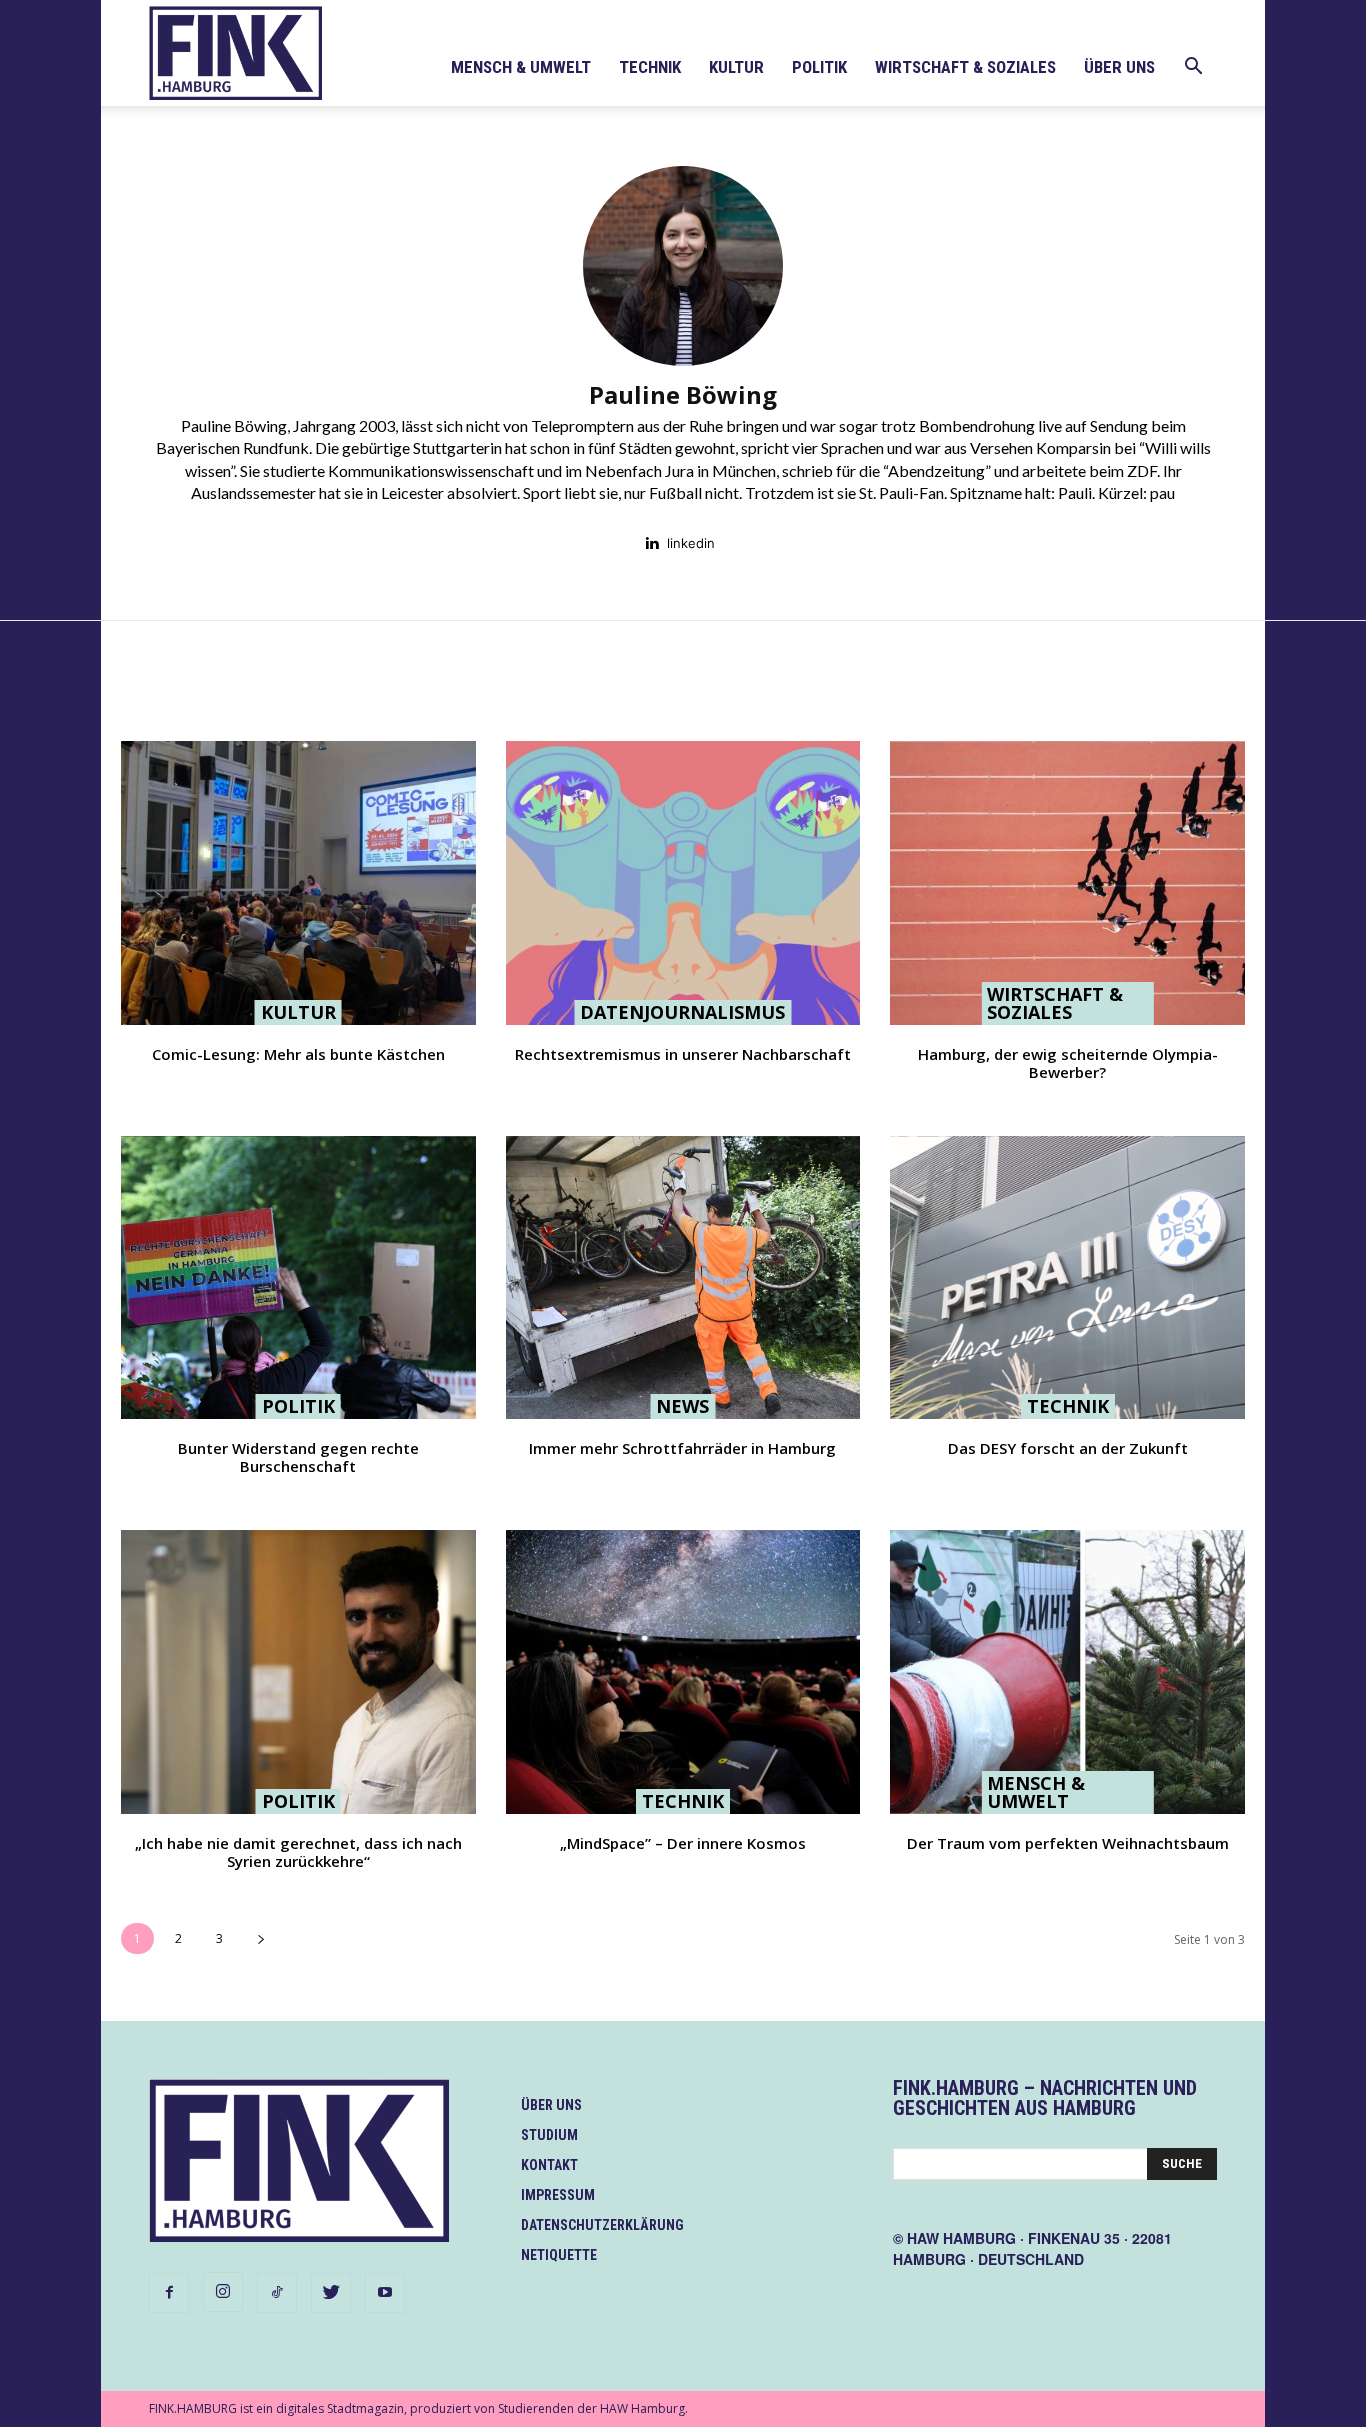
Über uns (1119, 67)
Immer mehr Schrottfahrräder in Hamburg (682, 1448)
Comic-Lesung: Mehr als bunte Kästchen (298, 1054)
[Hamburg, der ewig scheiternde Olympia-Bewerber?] (1067, 883)
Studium (549, 2135)
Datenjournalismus (682, 1012)
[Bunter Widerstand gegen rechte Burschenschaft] (298, 1278)
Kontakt (549, 2165)
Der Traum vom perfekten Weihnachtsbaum (1068, 1843)
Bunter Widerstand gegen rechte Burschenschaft (298, 1457)
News (682, 1406)
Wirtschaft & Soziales (965, 67)
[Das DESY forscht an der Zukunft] (1067, 1278)
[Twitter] (331, 2293)
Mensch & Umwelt (521, 67)
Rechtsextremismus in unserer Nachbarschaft (683, 1054)
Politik (819, 67)
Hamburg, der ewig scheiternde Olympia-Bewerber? (1068, 1063)
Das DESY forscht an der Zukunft (1068, 1448)
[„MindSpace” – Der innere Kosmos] (683, 1672)
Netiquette (559, 2255)
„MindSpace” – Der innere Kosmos (683, 1843)
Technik (650, 67)
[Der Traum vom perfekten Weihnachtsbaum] (1067, 1672)
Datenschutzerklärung (602, 2225)
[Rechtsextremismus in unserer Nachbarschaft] (683, 883)
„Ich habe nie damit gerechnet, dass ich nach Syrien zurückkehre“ (298, 1852)
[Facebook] (169, 2293)
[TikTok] (277, 2293)
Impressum (558, 2195)
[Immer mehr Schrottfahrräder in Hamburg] (683, 1278)
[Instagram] (223, 2292)
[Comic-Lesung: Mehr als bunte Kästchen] (298, 883)
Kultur (736, 67)
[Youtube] (385, 2293)
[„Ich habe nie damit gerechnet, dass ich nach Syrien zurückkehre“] (298, 1672)
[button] (1193, 68)
